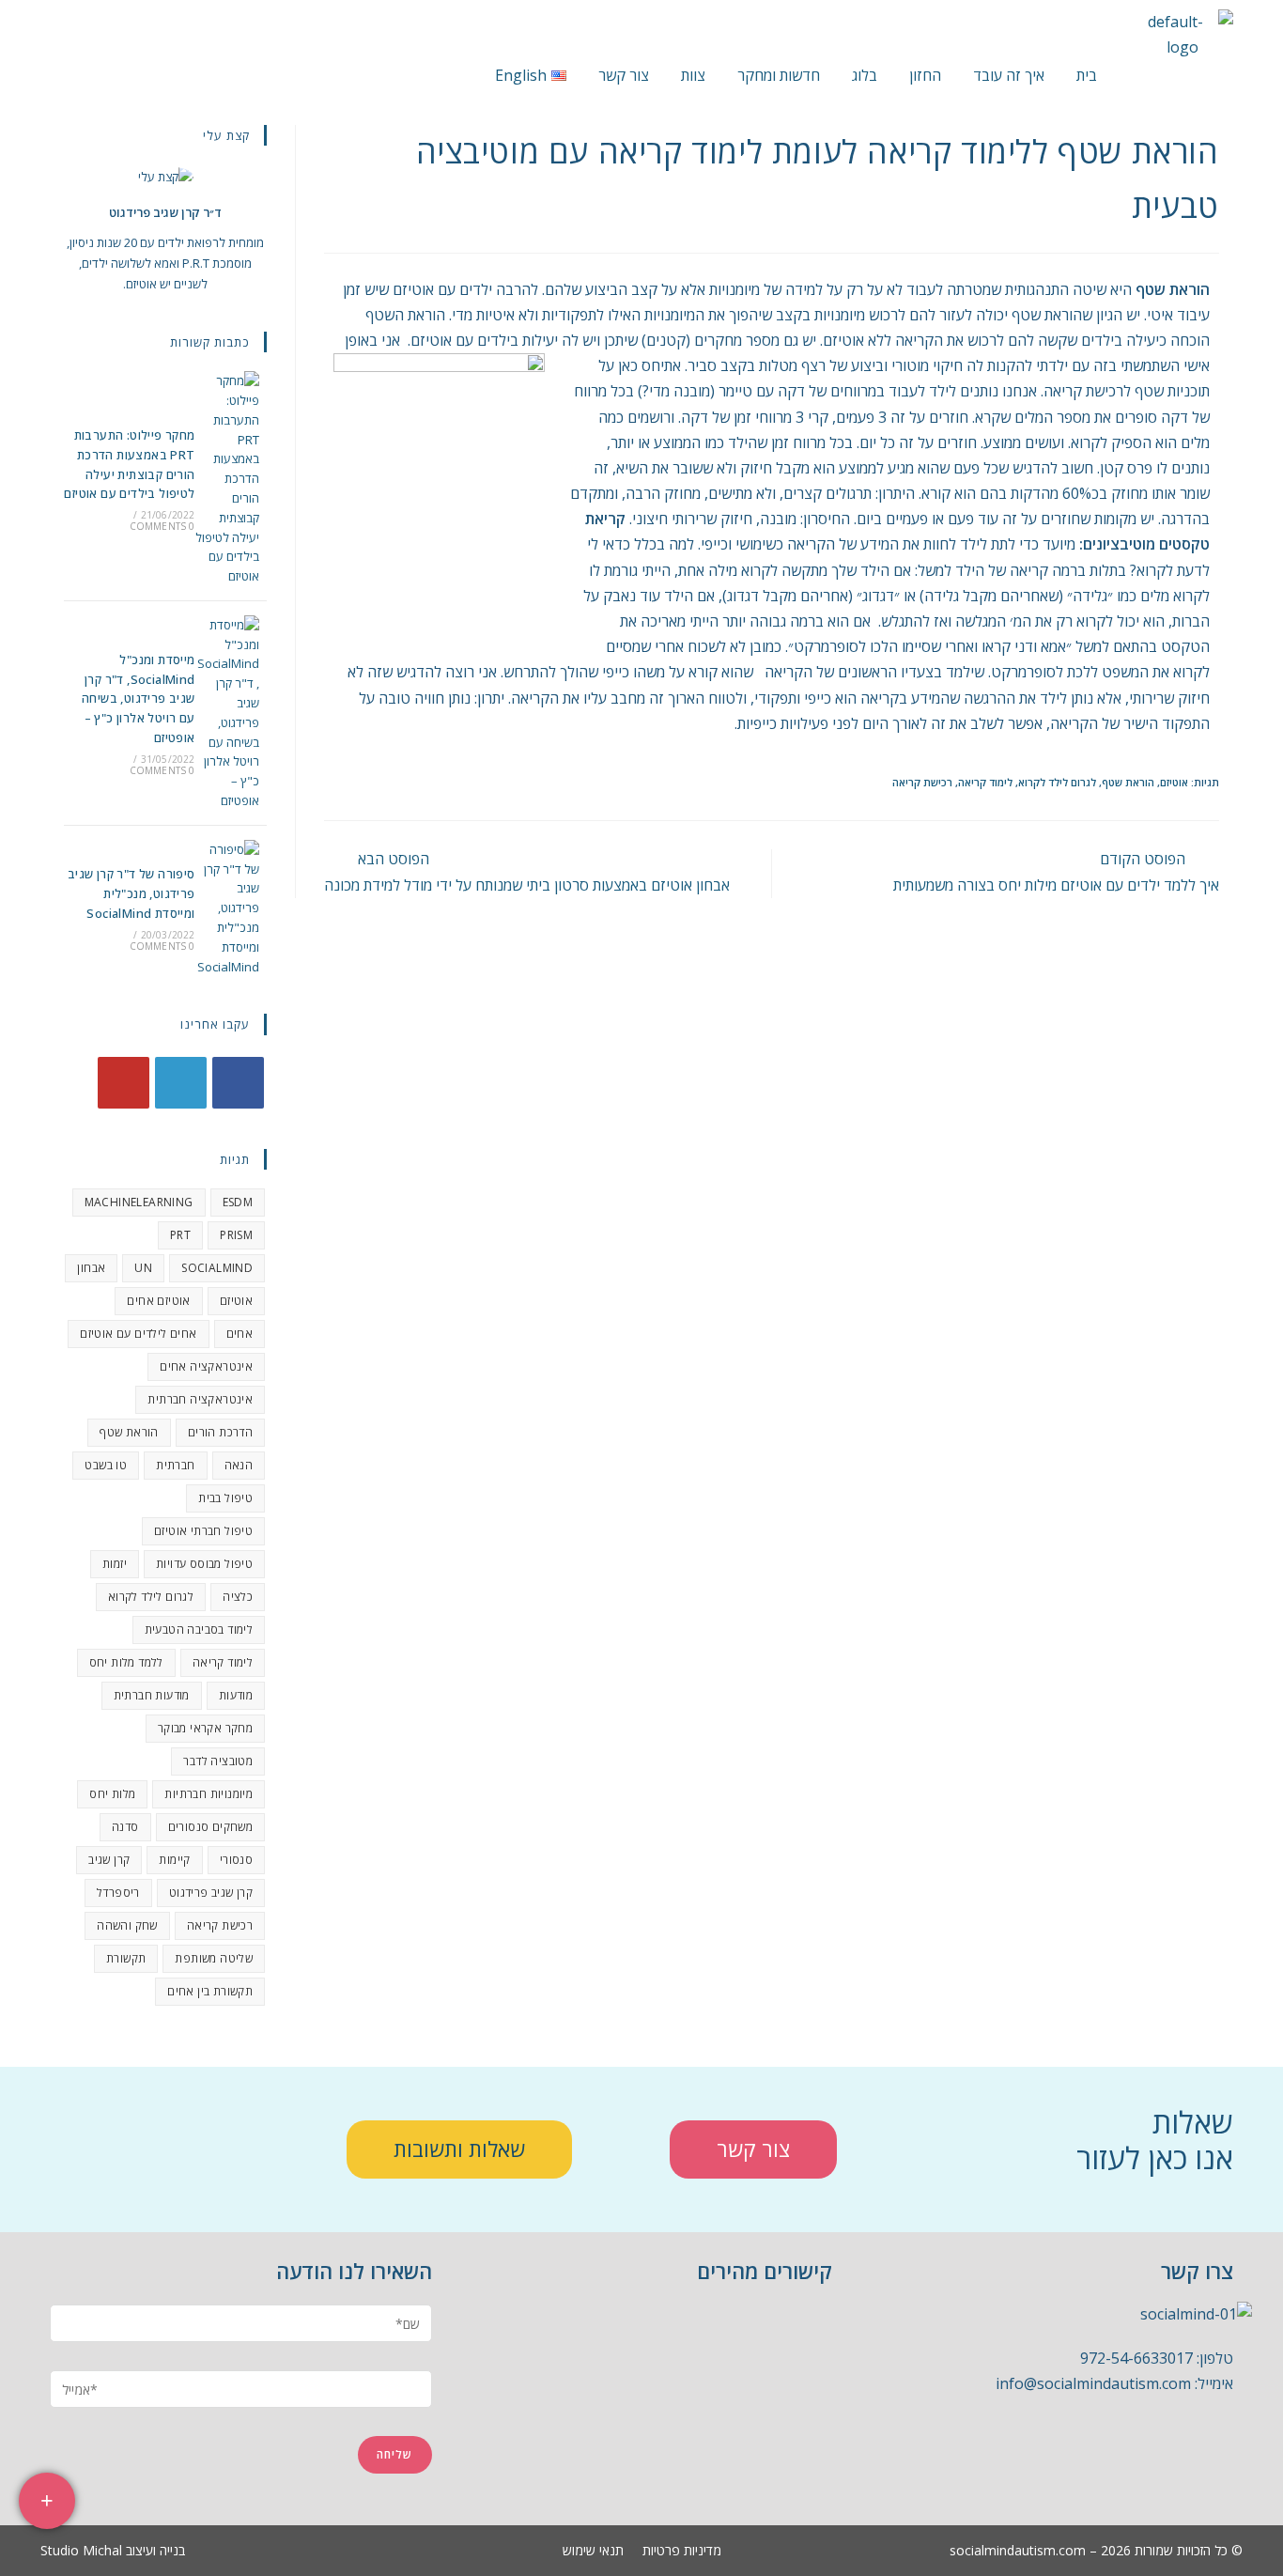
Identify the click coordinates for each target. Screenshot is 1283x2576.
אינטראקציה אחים (206, 1366)
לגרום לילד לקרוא (1057, 782)
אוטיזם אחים (158, 1301)
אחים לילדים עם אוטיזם (138, 1334)
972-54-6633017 (1136, 2358)
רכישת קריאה (922, 782)
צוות (693, 75)
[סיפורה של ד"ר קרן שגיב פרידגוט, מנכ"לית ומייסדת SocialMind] (227, 908)
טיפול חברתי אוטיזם (203, 1531)
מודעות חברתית (152, 1695)
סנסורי (236, 1860)
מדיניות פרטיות (682, 2551)
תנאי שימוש (593, 2551)
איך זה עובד (1009, 75)
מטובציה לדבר (218, 1761)
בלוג (865, 75)
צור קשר (624, 75)
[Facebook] (238, 1083)
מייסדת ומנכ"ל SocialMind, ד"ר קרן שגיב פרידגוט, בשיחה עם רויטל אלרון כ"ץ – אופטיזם (139, 698)
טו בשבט (106, 1465)
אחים (240, 1334)
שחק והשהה (127, 1925)
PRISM (236, 1235)
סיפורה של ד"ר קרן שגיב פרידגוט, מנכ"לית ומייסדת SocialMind (131, 893)
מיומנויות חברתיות (209, 1794)
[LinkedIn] (181, 1083)
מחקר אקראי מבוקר (205, 1728)
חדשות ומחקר (779, 75)
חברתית (175, 1465)
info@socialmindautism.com (1093, 2383)
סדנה (125, 1827)
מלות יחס (112, 1794)
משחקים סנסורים (211, 1827)
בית (1087, 75)
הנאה (239, 1465)
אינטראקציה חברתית (200, 1399)
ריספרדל (118, 1893)
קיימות (174, 1860)
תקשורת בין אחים (210, 1991)
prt (180, 1235)
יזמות (115, 1564)
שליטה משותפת (214, 1958)
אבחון (91, 1268)
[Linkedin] (1121, 2455)
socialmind (217, 1268)
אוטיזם (1174, 782)
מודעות (236, 1695)
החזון (925, 75)
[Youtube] (124, 1083)
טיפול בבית (225, 1498)
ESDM (238, 1202)
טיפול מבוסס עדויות (204, 1564)
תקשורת (126, 1958)
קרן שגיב (109, 1860)
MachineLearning (139, 1202)
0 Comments (162, 526)
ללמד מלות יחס (126, 1662)
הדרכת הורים (220, 1432)
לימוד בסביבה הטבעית (199, 1629)
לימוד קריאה (985, 782)
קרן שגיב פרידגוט (211, 1893)
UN (143, 1268)
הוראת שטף (1128, 782)
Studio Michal (81, 2550)
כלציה (238, 1597)
